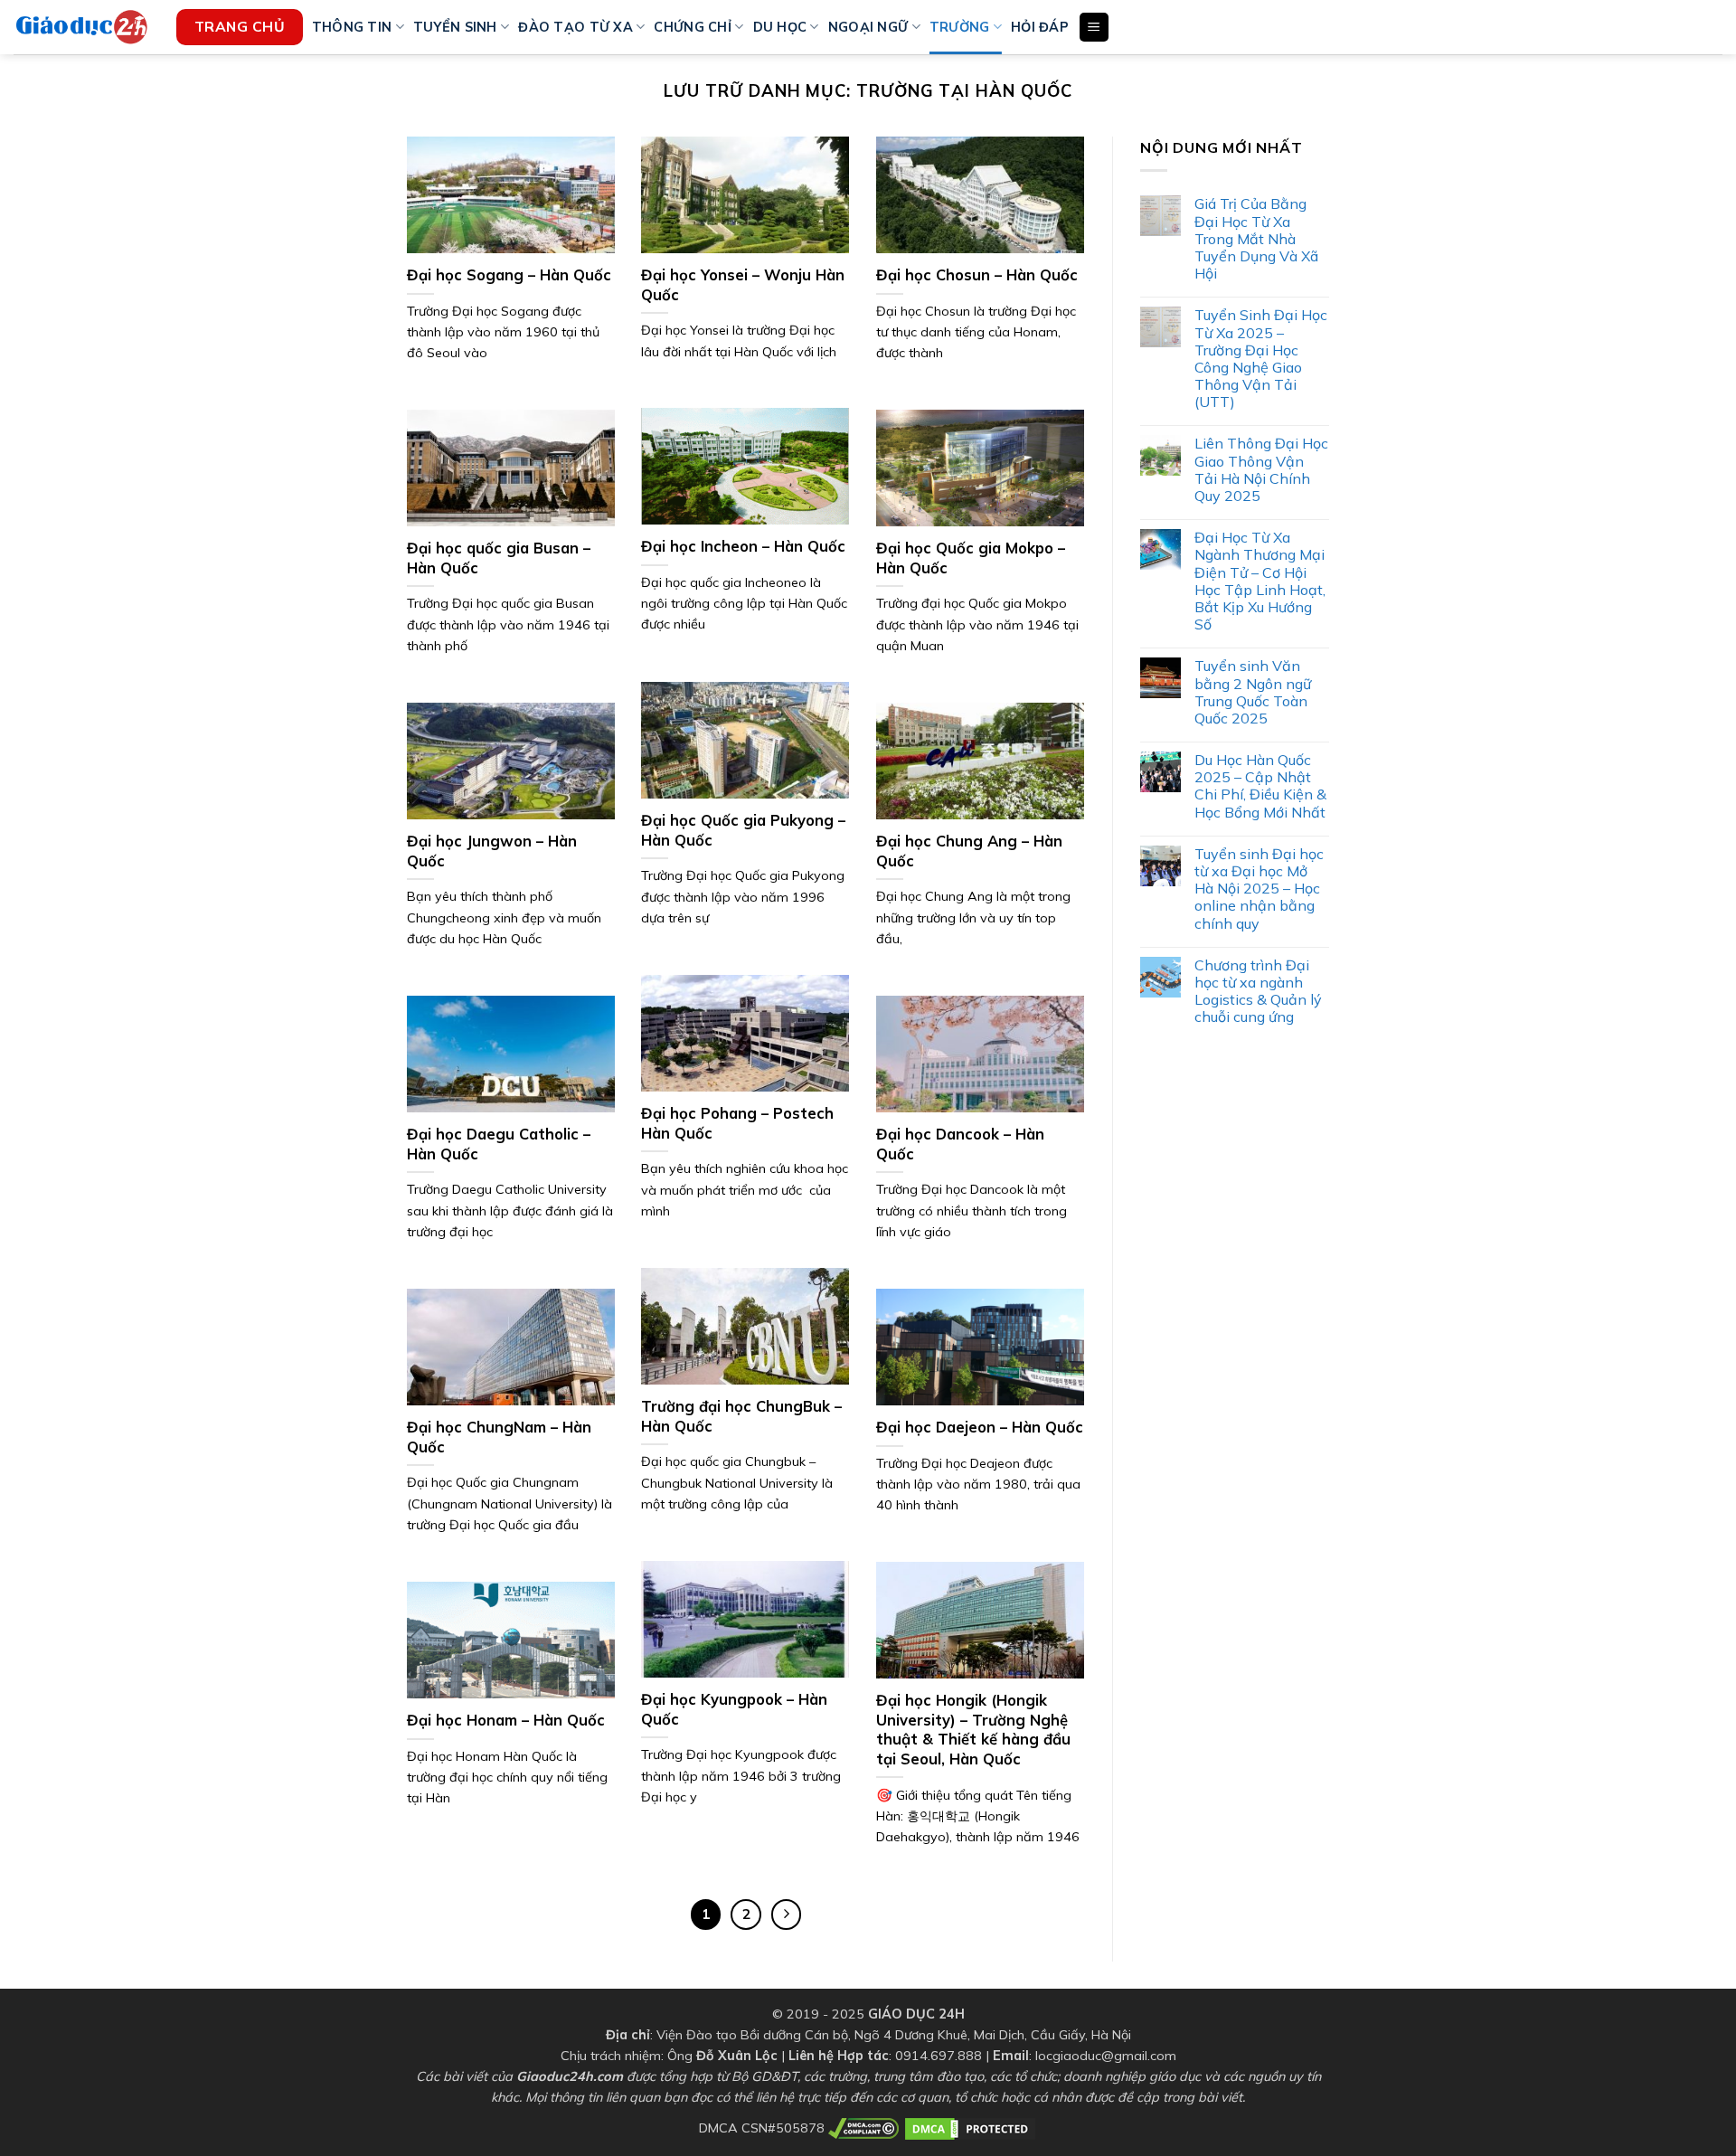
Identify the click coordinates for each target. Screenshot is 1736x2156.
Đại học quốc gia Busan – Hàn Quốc (499, 558)
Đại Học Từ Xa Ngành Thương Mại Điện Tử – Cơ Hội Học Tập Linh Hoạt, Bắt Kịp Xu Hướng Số (1260, 581)
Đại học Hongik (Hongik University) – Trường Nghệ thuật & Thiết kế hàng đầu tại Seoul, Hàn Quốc (973, 1729)
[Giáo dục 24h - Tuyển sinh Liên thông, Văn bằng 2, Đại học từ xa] (81, 27)
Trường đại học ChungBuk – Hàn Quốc (741, 1416)
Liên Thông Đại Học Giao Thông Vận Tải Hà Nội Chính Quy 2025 (1261, 470)
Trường (960, 27)
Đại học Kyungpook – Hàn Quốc (734, 1709)
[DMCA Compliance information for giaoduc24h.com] (863, 2127)
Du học (780, 27)
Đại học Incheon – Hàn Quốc (743, 546)
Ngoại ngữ (868, 27)
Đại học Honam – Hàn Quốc (506, 1720)
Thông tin (352, 27)
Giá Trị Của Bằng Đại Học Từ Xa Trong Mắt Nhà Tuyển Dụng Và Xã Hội (1256, 239)
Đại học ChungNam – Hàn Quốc (499, 1437)
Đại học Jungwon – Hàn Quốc (492, 851)
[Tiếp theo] (787, 1915)
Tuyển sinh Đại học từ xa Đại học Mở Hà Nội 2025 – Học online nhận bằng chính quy (1259, 889)
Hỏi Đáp (1040, 27)
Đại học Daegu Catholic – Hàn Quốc (499, 1144)
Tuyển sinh (455, 27)
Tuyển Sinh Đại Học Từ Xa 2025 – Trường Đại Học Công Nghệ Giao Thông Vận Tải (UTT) (1261, 359)
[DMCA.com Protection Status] (970, 2127)
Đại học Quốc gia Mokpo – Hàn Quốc (971, 558)
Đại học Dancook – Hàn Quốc (960, 1144)
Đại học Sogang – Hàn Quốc (509, 274)
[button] (1094, 28)
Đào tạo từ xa (576, 27)
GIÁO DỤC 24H (916, 2014)
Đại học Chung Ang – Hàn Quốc (969, 851)
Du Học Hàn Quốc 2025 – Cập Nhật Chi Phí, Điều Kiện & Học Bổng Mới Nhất (1260, 786)
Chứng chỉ (693, 27)
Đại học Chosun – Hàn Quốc (977, 274)
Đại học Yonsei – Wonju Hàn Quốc (743, 284)
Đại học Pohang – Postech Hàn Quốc (737, 1123)
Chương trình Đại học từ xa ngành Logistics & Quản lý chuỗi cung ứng (1258, 992)
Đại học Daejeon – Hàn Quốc (980, 1427)
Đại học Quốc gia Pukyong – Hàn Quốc (743, 830)
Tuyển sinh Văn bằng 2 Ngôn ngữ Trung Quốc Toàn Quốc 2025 (1253, 692)
